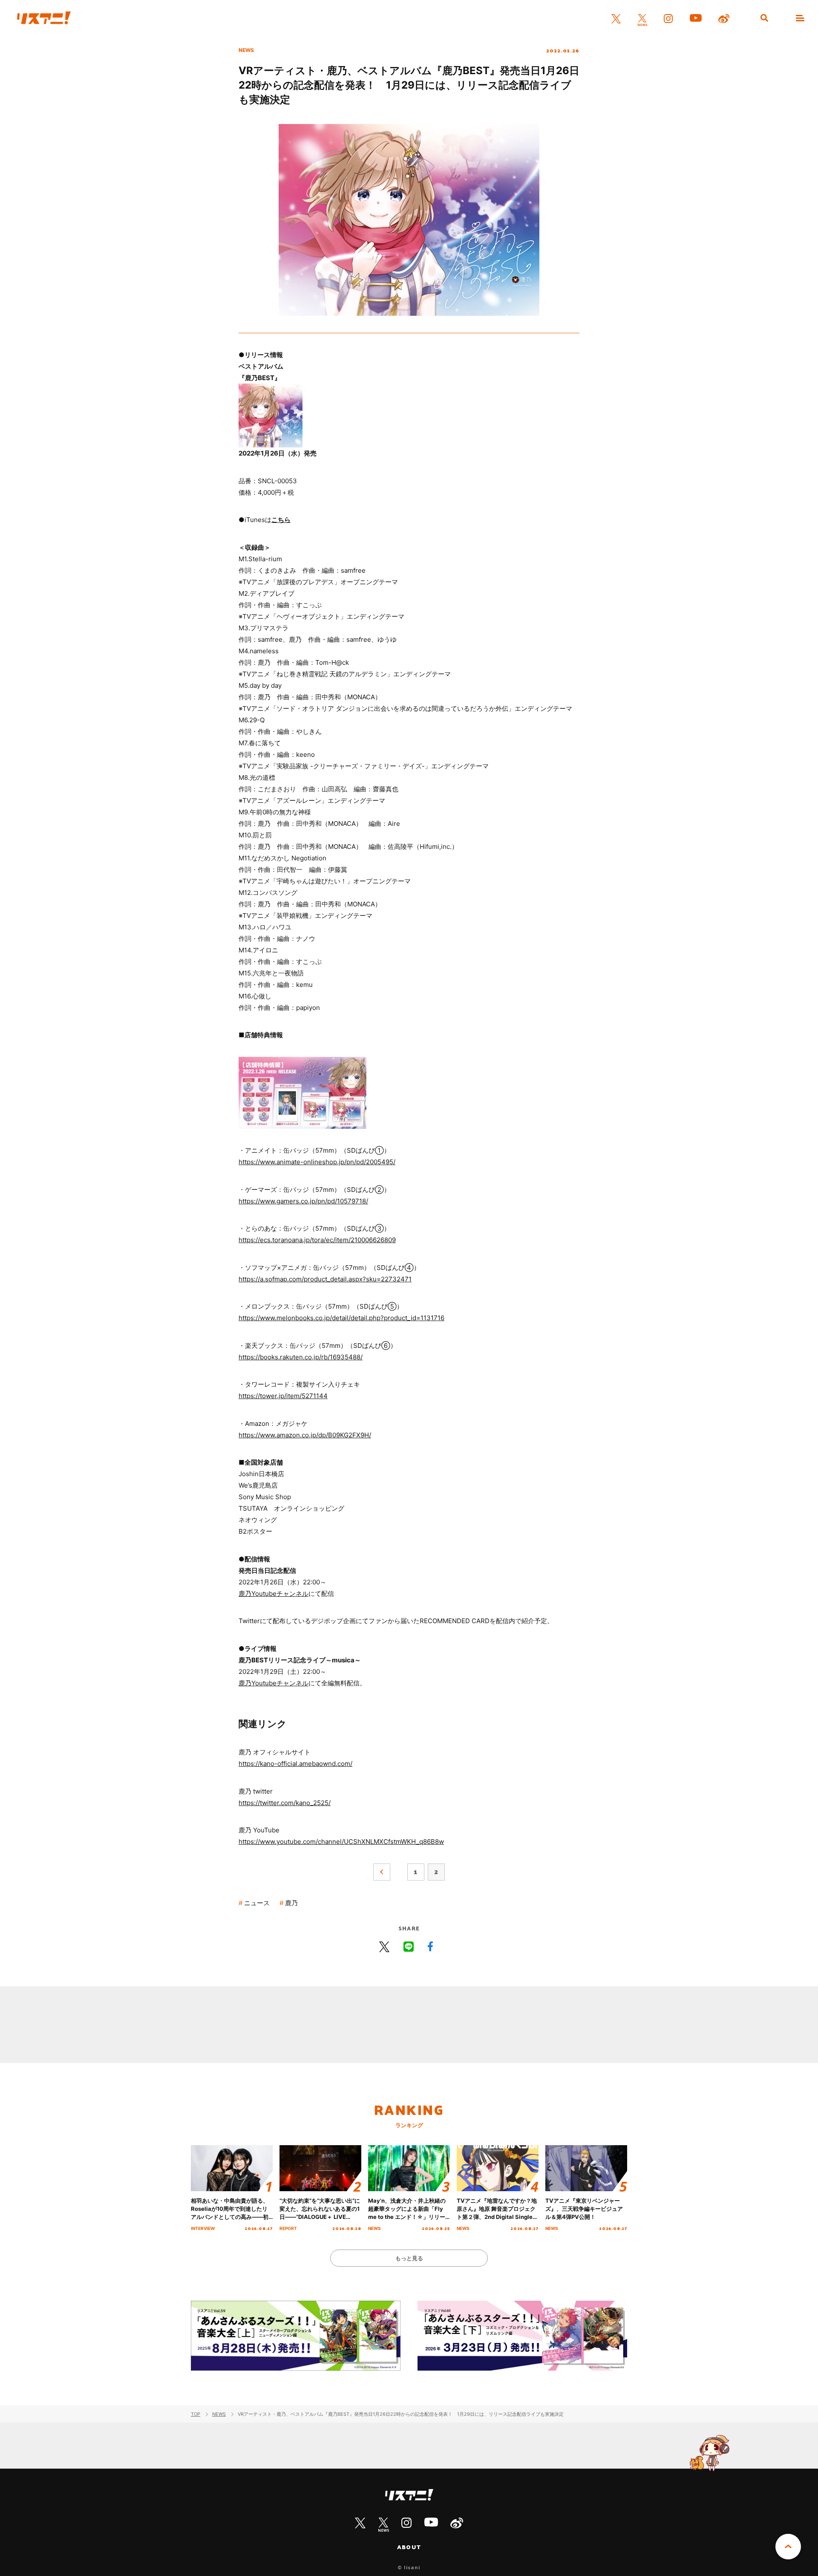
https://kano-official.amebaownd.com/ (295, 1764)
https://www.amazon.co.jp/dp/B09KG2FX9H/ (305, 1435)
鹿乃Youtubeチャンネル (274, 1594)
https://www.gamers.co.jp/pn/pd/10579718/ (303, 1201)
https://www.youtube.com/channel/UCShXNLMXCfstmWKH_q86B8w (341, 1842)
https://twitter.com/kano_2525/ (285, 1803)
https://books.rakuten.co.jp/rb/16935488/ (301, 1357)
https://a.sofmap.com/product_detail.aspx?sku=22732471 (325, 1279)
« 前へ (382, 1872)
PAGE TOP (788, 2547)
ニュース (257, 1903)
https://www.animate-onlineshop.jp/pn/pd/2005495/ (317, 1162)
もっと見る (409, 2258)
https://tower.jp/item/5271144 (283, 1396)
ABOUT (409, 2547)
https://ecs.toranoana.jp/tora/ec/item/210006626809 (317, 1240)
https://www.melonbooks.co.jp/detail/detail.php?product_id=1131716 (341, 1318)
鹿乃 (291, 1903)
